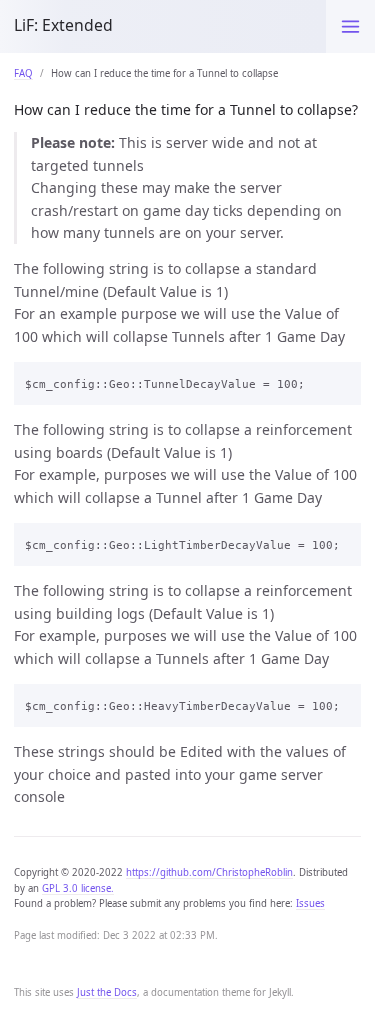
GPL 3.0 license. (78, 888)
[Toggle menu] (350, 26)
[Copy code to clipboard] (340, 381)
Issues (310, 903)
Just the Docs (107, 992)
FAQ (23, 73)
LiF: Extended (63, 25)
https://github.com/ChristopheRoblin (209, 872)
